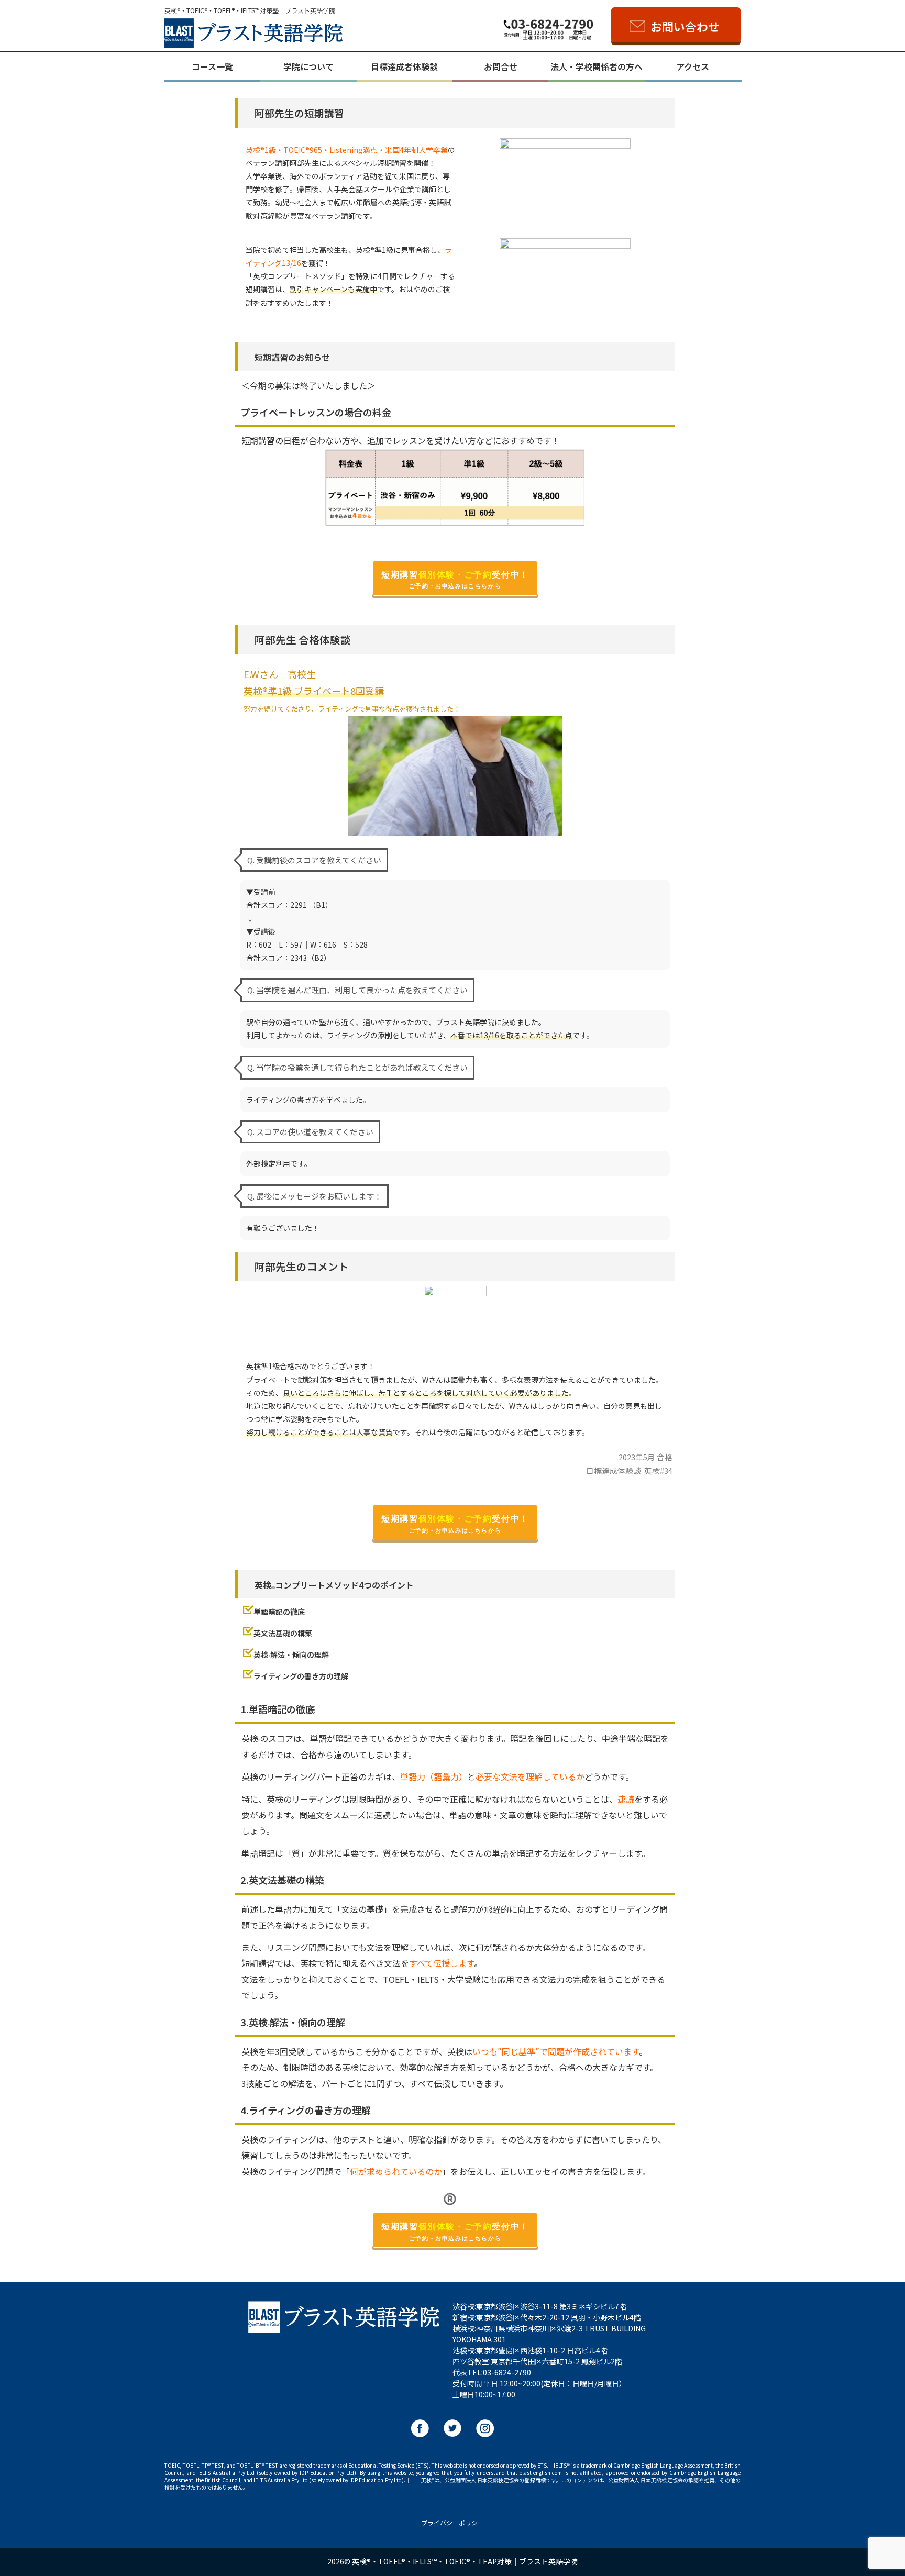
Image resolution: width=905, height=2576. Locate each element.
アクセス (693, 66)
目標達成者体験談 (404, 66)
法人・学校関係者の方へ (597, 66)
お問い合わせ (685, 26)
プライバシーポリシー (452, 2522)
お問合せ (501, 66)
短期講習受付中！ (455, 580)
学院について (308, 66)
